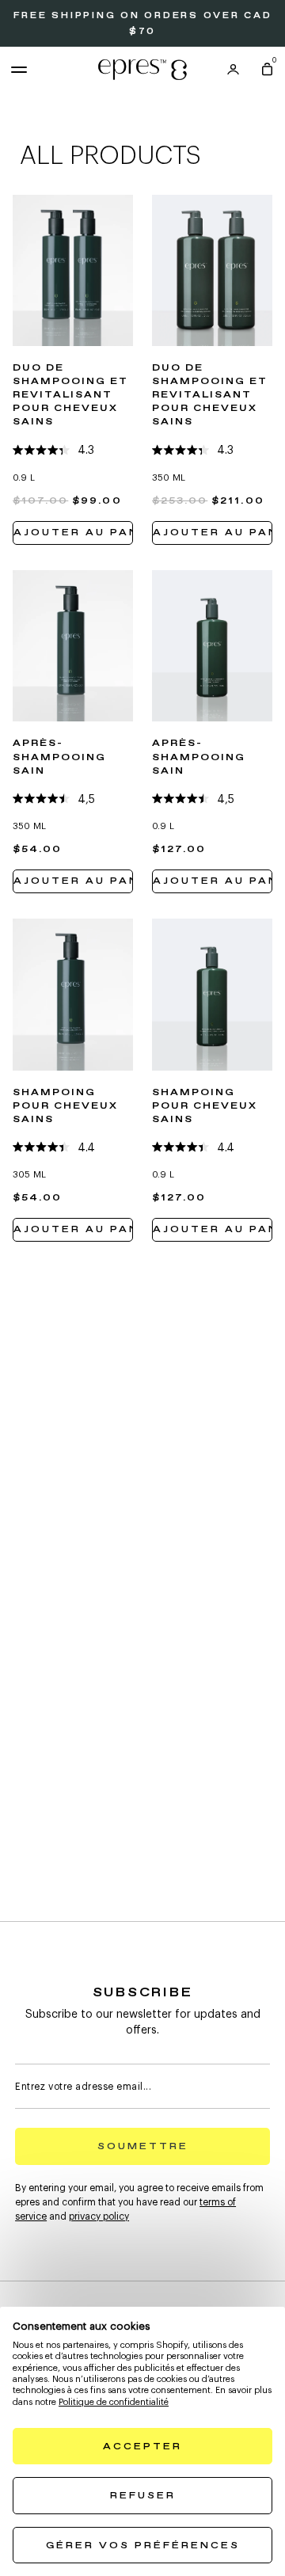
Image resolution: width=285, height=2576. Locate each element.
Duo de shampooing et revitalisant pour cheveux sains (71, 395)
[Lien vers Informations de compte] (233, 70)
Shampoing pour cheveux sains (65, 1106)
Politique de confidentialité (114, 2402)
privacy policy (99, 2216)
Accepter (142, 2447)
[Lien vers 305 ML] (73, 995)
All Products (110, 156)
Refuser (143, 2496)
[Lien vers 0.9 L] (73, 271)
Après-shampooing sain (59, 757)
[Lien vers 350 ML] (212, 271)
